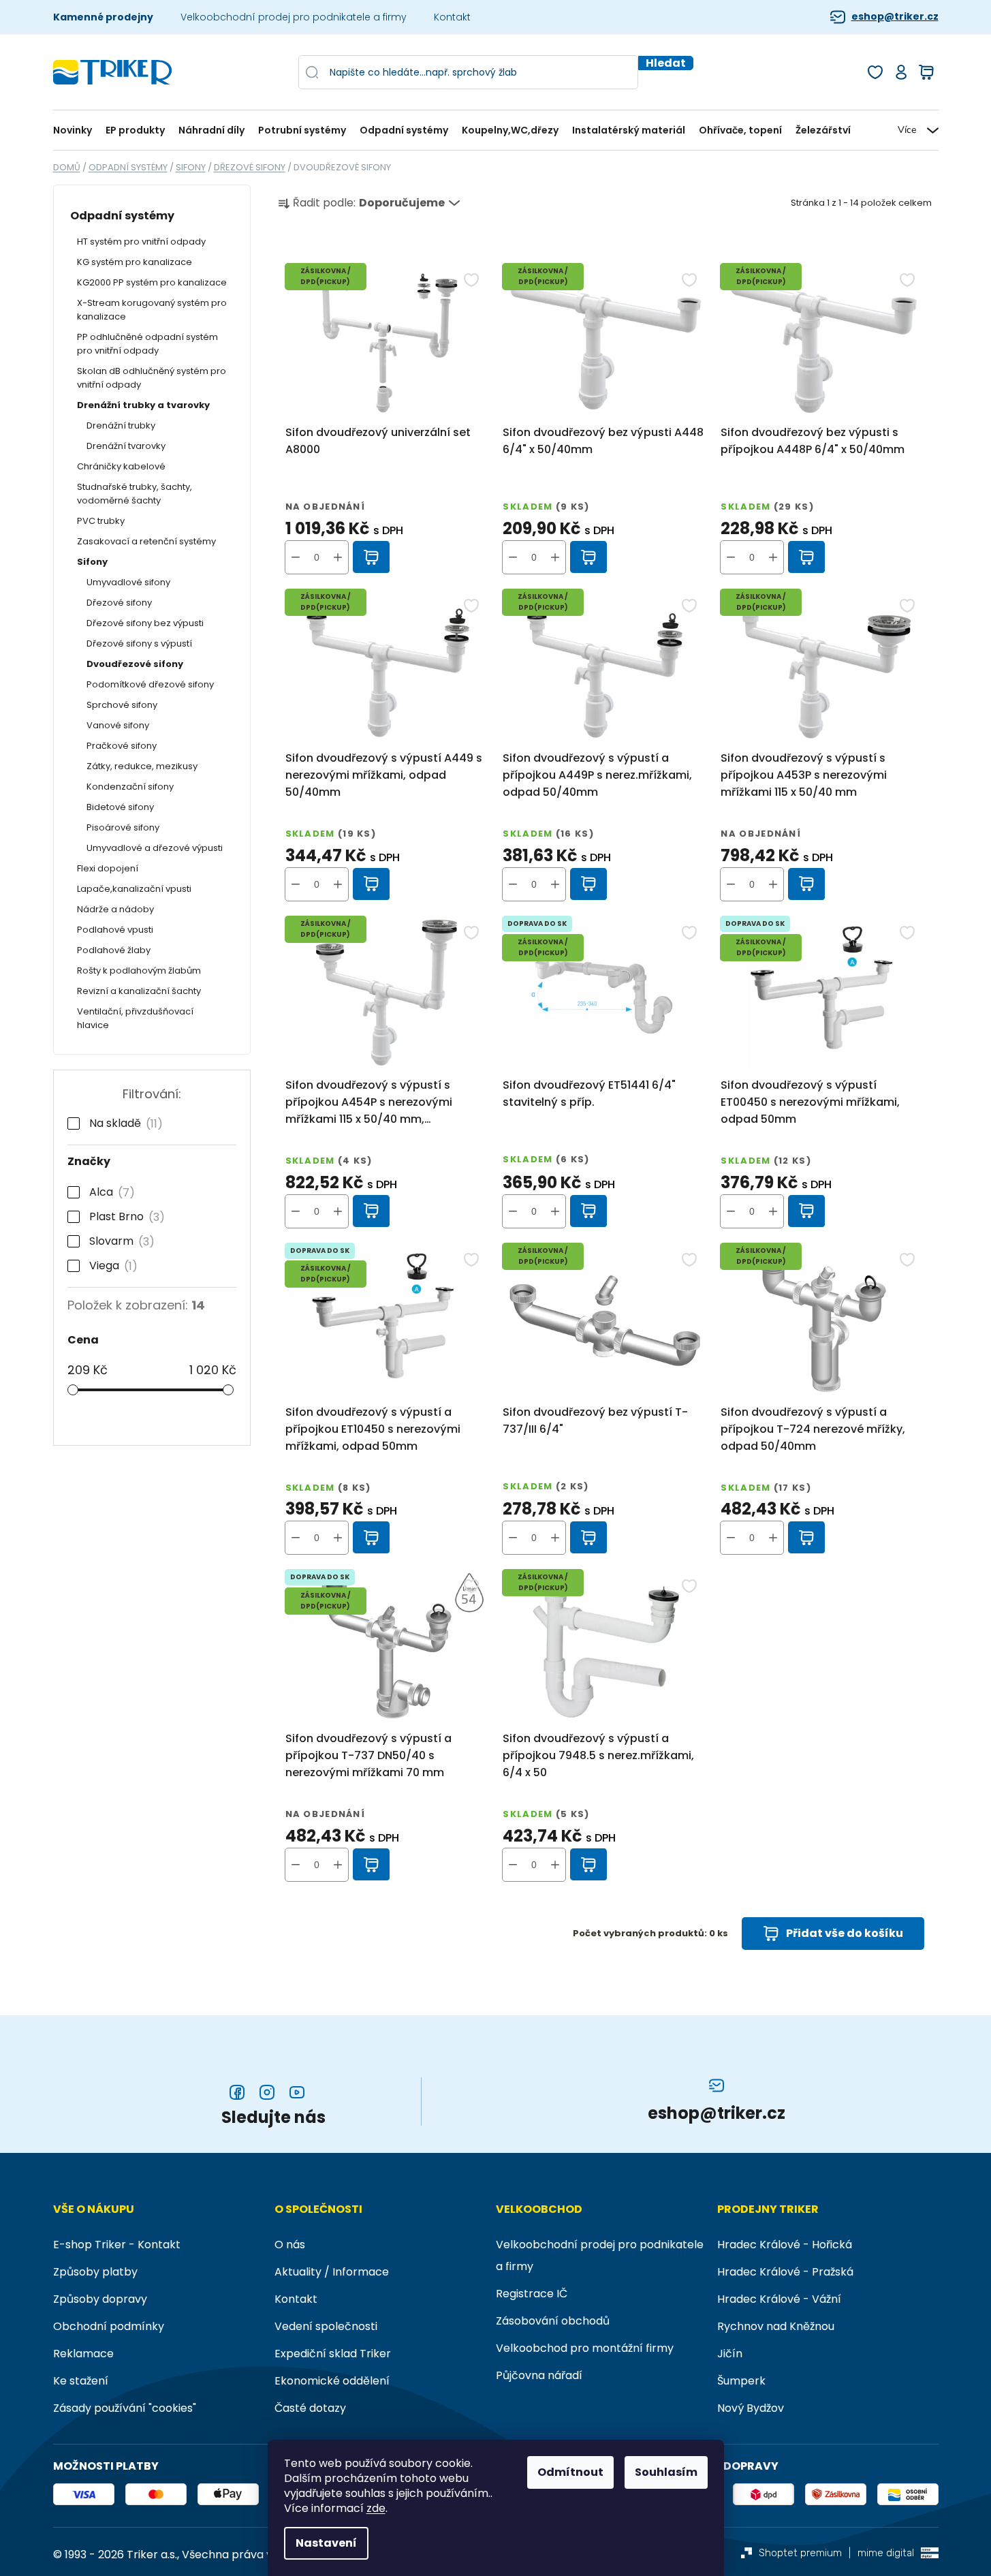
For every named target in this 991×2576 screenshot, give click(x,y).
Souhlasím (666, 2472)
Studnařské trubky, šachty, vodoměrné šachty (135, 494)
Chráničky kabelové (121, 466)
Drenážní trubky (121, 425)
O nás (290, 2245)
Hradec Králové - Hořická (785, 2245)
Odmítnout (570, 2472)
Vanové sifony (118, 725)
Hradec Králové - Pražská (785, 2272)
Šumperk (741, 2381)
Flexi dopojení (108, 868)
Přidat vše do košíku (845, 1933)
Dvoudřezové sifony (135, 664)
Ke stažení (81, 2381)
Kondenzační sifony (130, 787)
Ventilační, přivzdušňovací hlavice (135, 1018)
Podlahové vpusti (115, 930)
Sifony (92, 562)
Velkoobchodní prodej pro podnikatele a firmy (294, 17)
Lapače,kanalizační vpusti (134, 889)
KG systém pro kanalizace (135, 262)
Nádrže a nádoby (115, 909)
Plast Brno (124, 1217)
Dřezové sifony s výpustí (139, 643)
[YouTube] (297, 2092)
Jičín (730, 2354)
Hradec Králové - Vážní (779, 2299)
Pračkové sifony (122, 746)
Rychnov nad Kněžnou (776, 2326)
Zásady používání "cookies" (125, 2408)
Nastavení (326, 2543)
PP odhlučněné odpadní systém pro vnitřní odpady (147, 344)
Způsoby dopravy (100, 2299)
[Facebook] (237, 2092)
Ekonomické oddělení (332, 2381)
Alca (109, 1192)
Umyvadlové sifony (128, 582)
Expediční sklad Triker (333, 2354)
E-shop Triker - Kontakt (117, 2245)
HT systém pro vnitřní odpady (141, 242)
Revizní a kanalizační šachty (139, 991)
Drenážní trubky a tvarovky (143, 405)
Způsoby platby (95, 2272)
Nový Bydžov (751, 2408)
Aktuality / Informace (332, 2272)
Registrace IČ (532, 2294)
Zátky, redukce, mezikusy (142, 766)
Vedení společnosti (326, 2326)
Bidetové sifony (120, 807)
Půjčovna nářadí (539, 2375)
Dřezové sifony (119, 603)
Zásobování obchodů (553, 2321)
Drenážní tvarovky (126, 446)
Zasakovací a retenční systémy (146, 541)
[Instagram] (267, 2092)
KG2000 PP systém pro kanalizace (152, 282)
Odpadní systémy (122, 216)
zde (376, 2509)
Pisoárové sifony (123, 827)
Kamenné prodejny (103, 17)
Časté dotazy (310, 2408)
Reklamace (83, 2354)
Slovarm (119, 1241)
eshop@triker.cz (895, 17)
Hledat (666, 63)
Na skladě (123, 1123)
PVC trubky (101, 521)
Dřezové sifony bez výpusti (145, 623)
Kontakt (452, 17)
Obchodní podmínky (109, 2326)
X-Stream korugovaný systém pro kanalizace (152, 310)
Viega (111, 1266)
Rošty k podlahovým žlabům (139, 971)
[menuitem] (76, 130)
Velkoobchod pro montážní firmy (585, 2348)
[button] (338, 557)
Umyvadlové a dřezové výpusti (155, 848)
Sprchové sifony (122, 705)
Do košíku (372, 557)
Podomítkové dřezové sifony (150, 684)
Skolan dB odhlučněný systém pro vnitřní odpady (152, 378)
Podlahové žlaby (114, 950)
